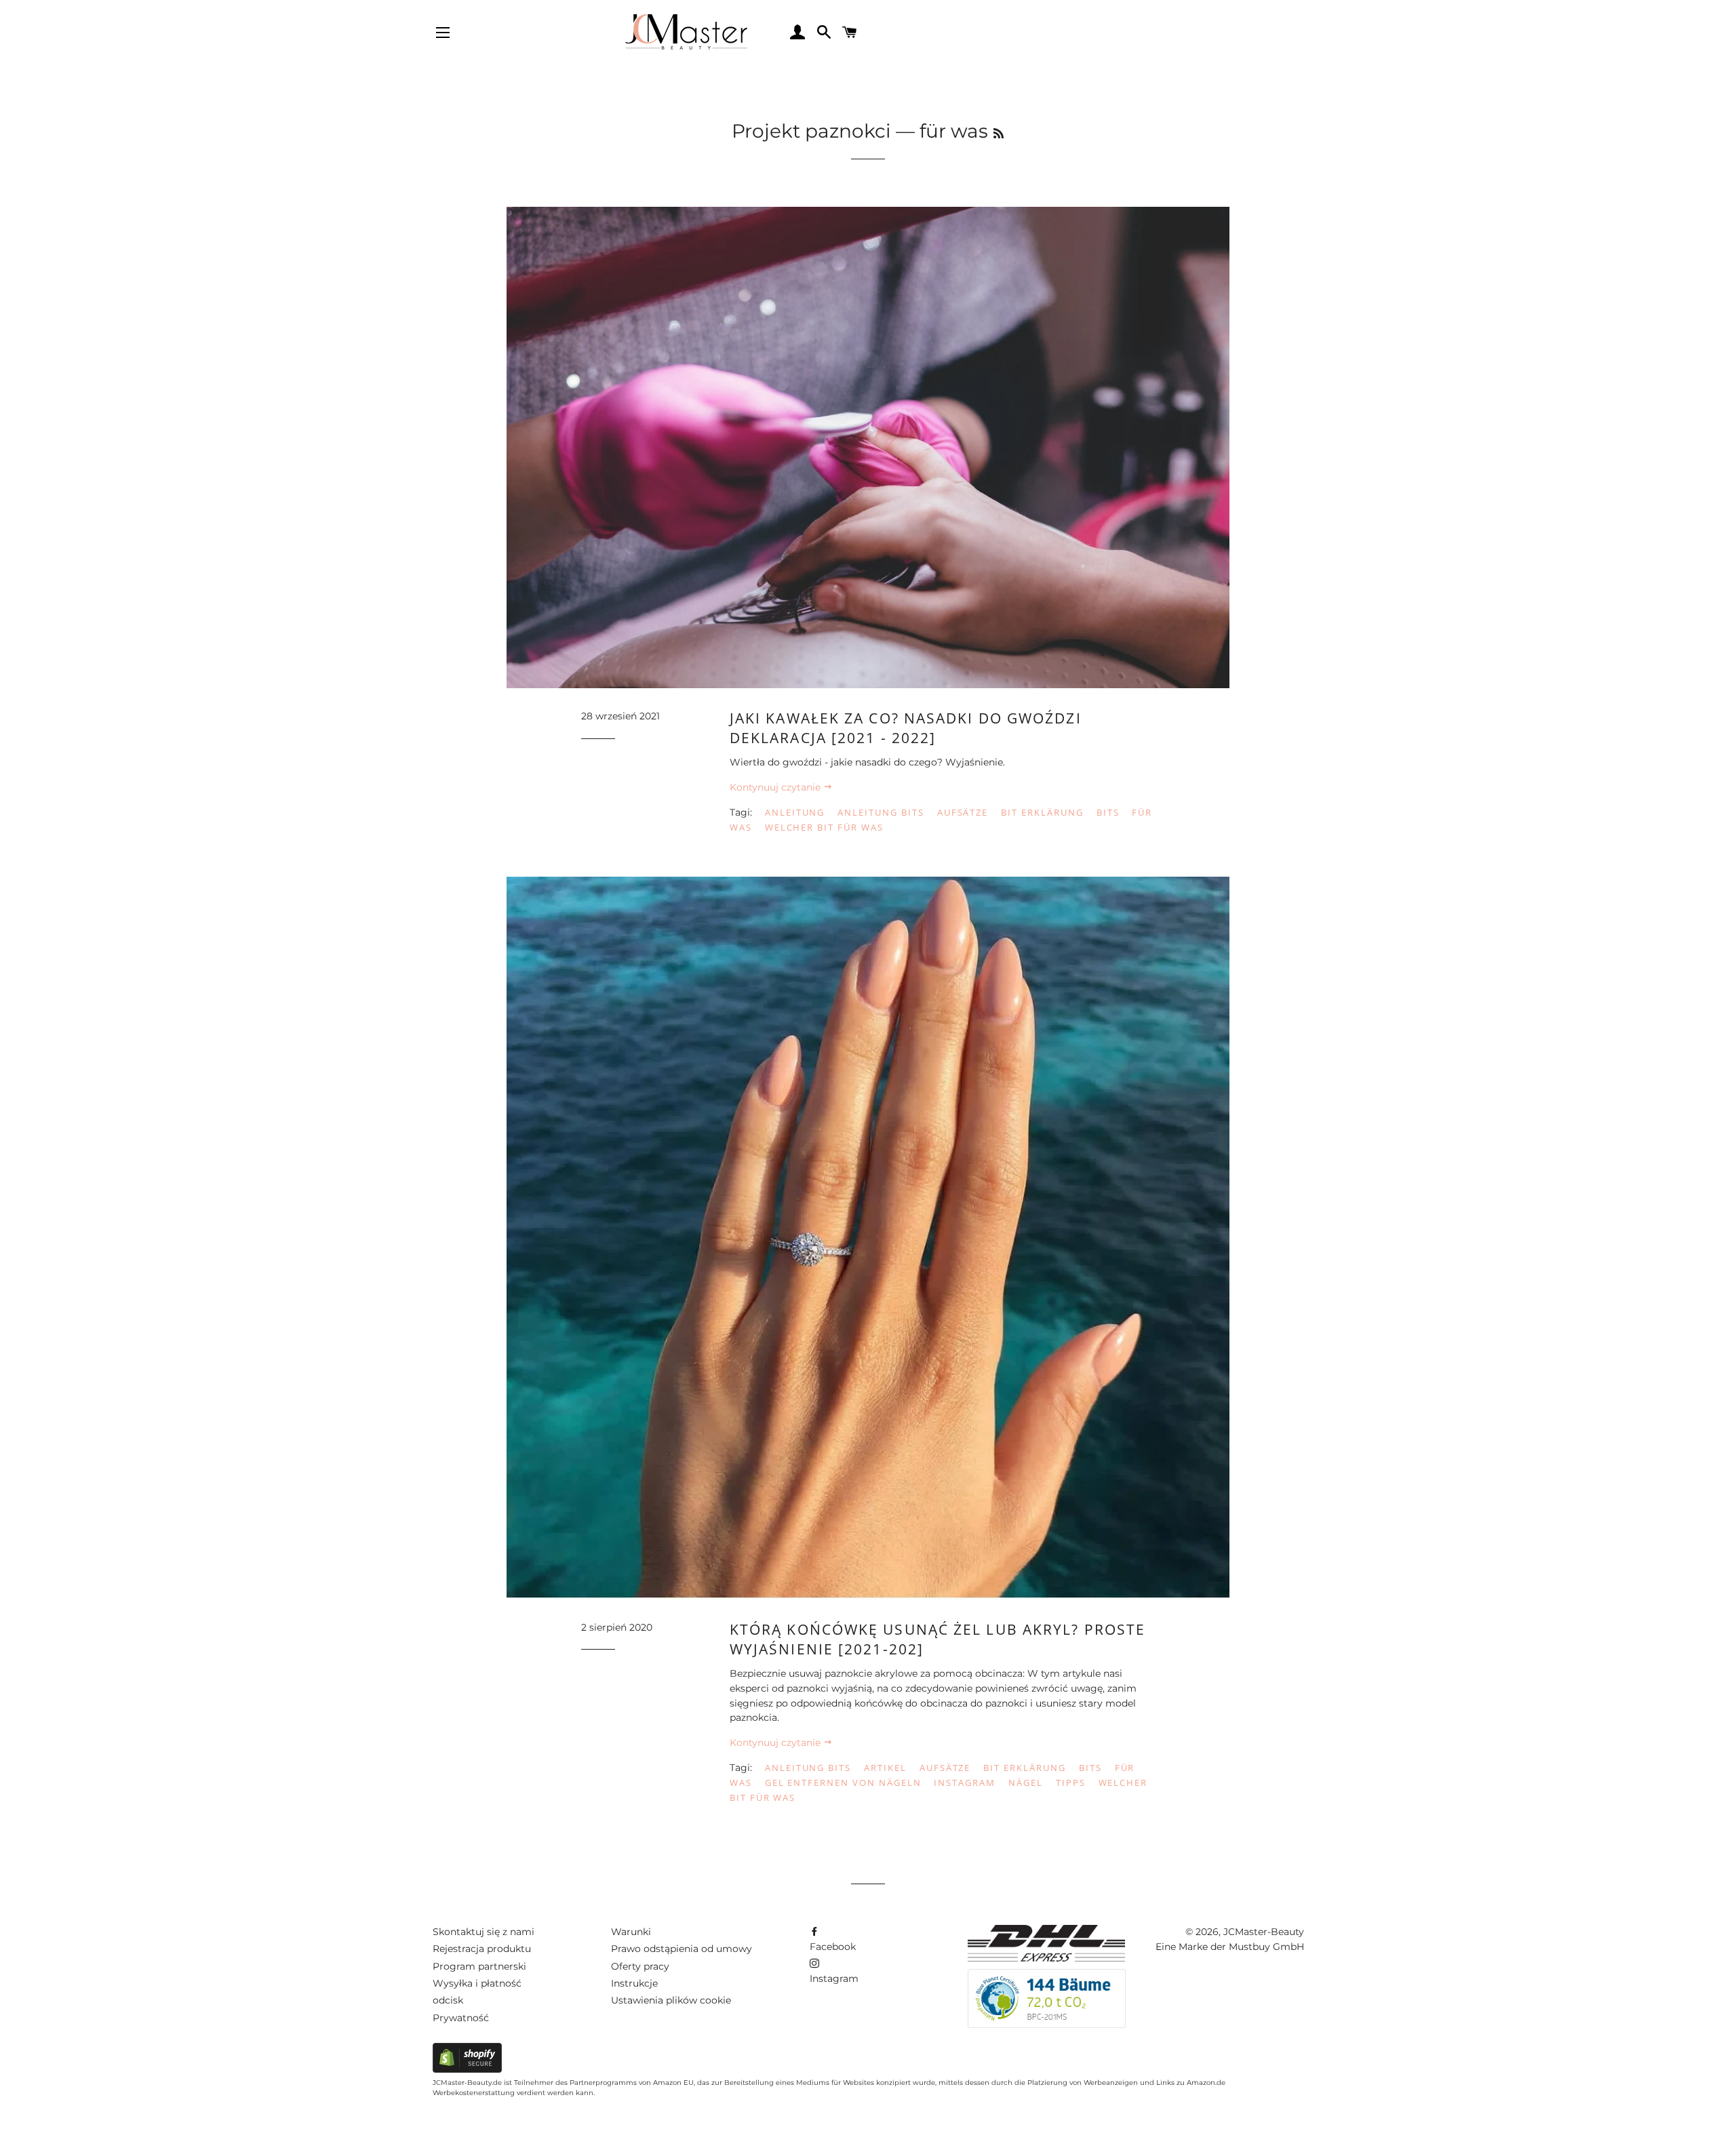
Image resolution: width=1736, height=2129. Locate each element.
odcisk (448, 2000)
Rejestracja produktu (482, 1949)
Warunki (631, 1932)
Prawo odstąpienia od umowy (682, 1949)
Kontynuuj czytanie (776, 787)
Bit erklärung (1042, 812)
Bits (1108, 812)
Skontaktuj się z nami (484, 1932)
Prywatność (461, 2018)
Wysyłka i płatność (477, 1983)
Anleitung (795, 812)
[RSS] (999, 134)
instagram (965, 1783)
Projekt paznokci (811, 131)
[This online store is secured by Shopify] (467, 2069)
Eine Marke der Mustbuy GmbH (1230, 1947)
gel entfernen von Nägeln (843, 1783)
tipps (1071, 1783)
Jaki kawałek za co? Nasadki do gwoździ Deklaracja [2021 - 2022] (906, 728)
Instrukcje (634, 1983)
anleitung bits (881, 812)
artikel (885, 1768)
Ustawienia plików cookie (671, 2000)
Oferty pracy (640, 1966)
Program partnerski (479, 1966)
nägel (1026, 1783)
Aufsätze (963, 812)
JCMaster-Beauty (1264, 1932)
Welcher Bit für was (824, 827)
